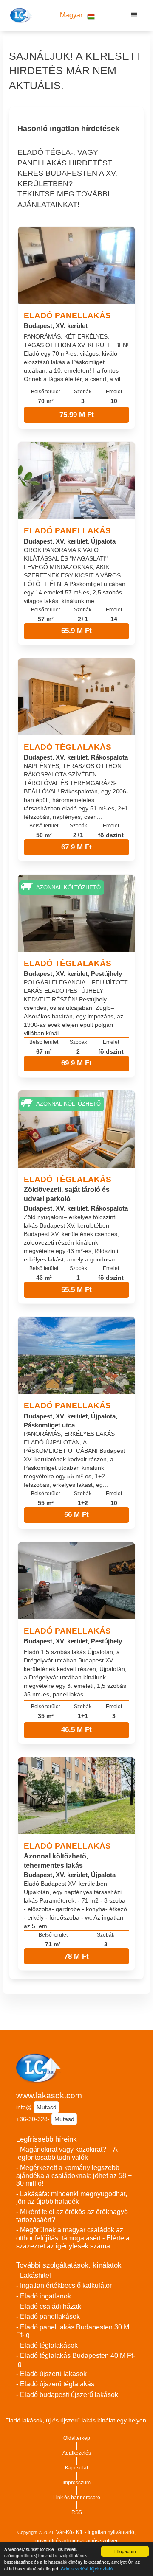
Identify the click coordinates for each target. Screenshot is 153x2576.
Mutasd (47, 2107)
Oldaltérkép (77, 2438)
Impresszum (76, 2483)
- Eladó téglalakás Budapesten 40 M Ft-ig (76, 2360)
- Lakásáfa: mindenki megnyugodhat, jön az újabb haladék (72, 2198)
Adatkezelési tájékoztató (87, 2568)
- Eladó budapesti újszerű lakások (67, 2395)
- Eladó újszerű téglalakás (55, 2384)
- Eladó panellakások (48, 2317)
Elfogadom (125, 2551)
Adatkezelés (77, 2453)
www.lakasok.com (49, 2095)
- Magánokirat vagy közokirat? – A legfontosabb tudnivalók (67, 2153)
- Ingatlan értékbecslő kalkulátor (64, 2286)
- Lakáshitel (34, 2275)
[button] (77, 15)
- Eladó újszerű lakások (51, 2374)
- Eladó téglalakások (47, 2345)
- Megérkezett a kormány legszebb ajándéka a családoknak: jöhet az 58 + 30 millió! (74, 2175)
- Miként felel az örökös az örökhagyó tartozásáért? (72, 2216)
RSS (77, 2512)
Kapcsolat (76, 2468)
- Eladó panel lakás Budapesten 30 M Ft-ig (73, 2331)
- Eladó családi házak (49, 2306)
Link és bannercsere (77, 2498)
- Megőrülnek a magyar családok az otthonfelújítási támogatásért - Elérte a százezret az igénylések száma (73, 2238)
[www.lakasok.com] (20, 15)
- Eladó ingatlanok (44, 2296)
